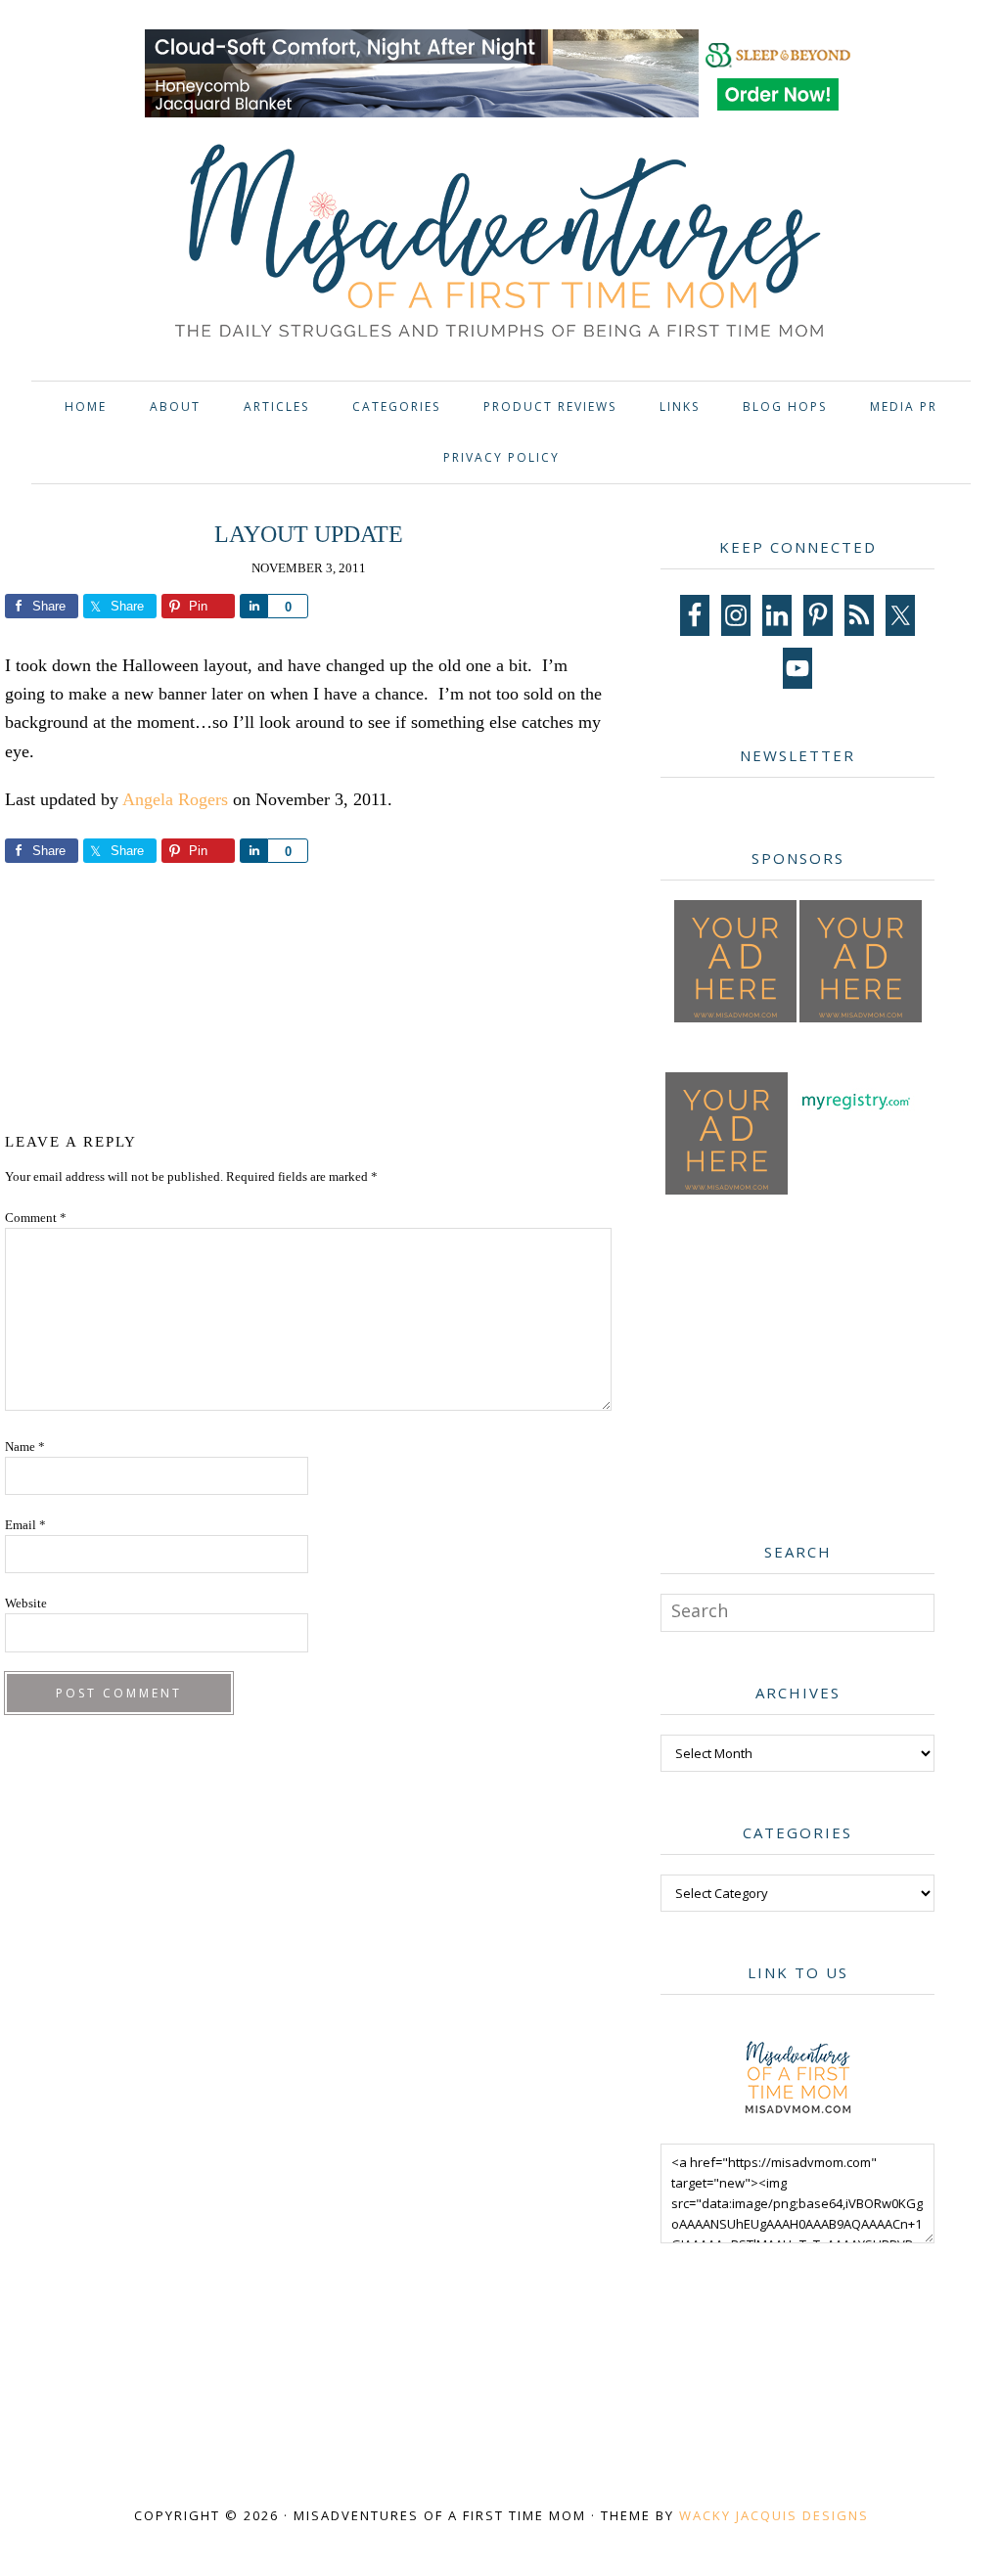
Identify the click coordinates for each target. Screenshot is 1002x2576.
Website (26, 1603)
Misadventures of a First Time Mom (501, 244)
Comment (36, 1218)
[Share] (253, 606)
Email (25, 1525)
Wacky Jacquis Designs (774, 2515)
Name (25, 1446)
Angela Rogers (175, 799)
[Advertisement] (366, 994)
